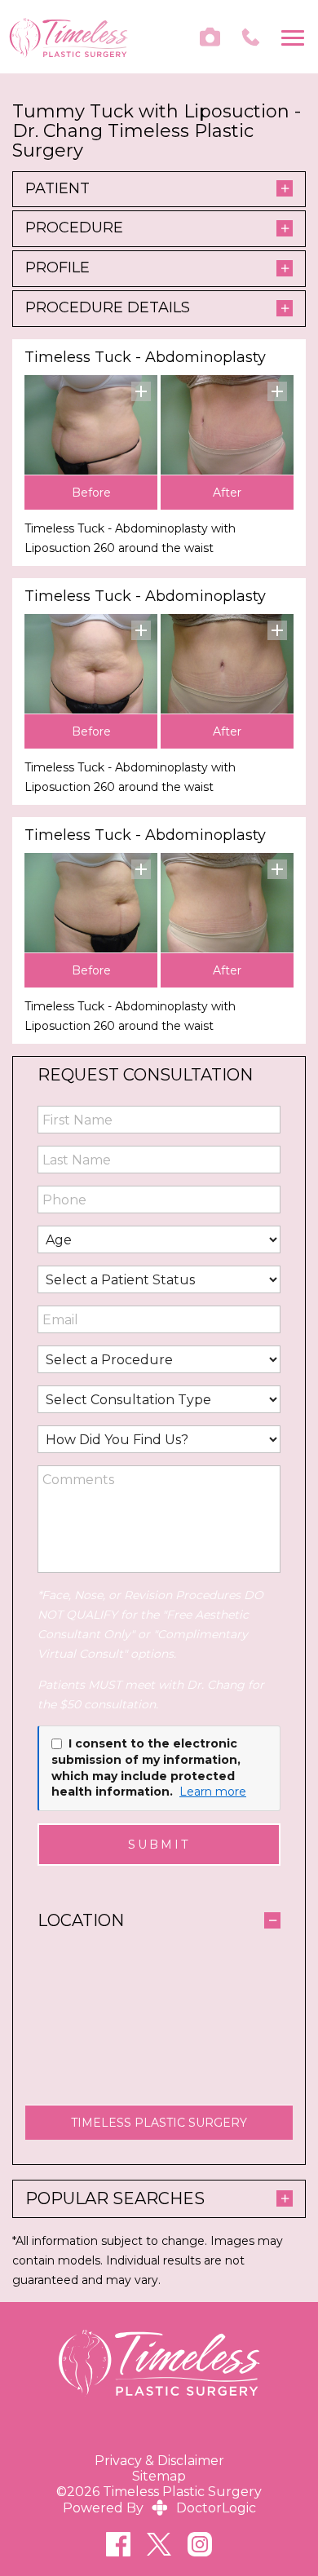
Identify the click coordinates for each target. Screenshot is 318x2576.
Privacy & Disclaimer (159, 2461)
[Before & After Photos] (210, 37)
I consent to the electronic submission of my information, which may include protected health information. (146, 1767)
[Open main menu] (296, 37)
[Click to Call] (251, 37)
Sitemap (159, 2476)
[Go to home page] (68, 37)
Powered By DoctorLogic (159, 2508)
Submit (159, 1845)
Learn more (213, 1792)
